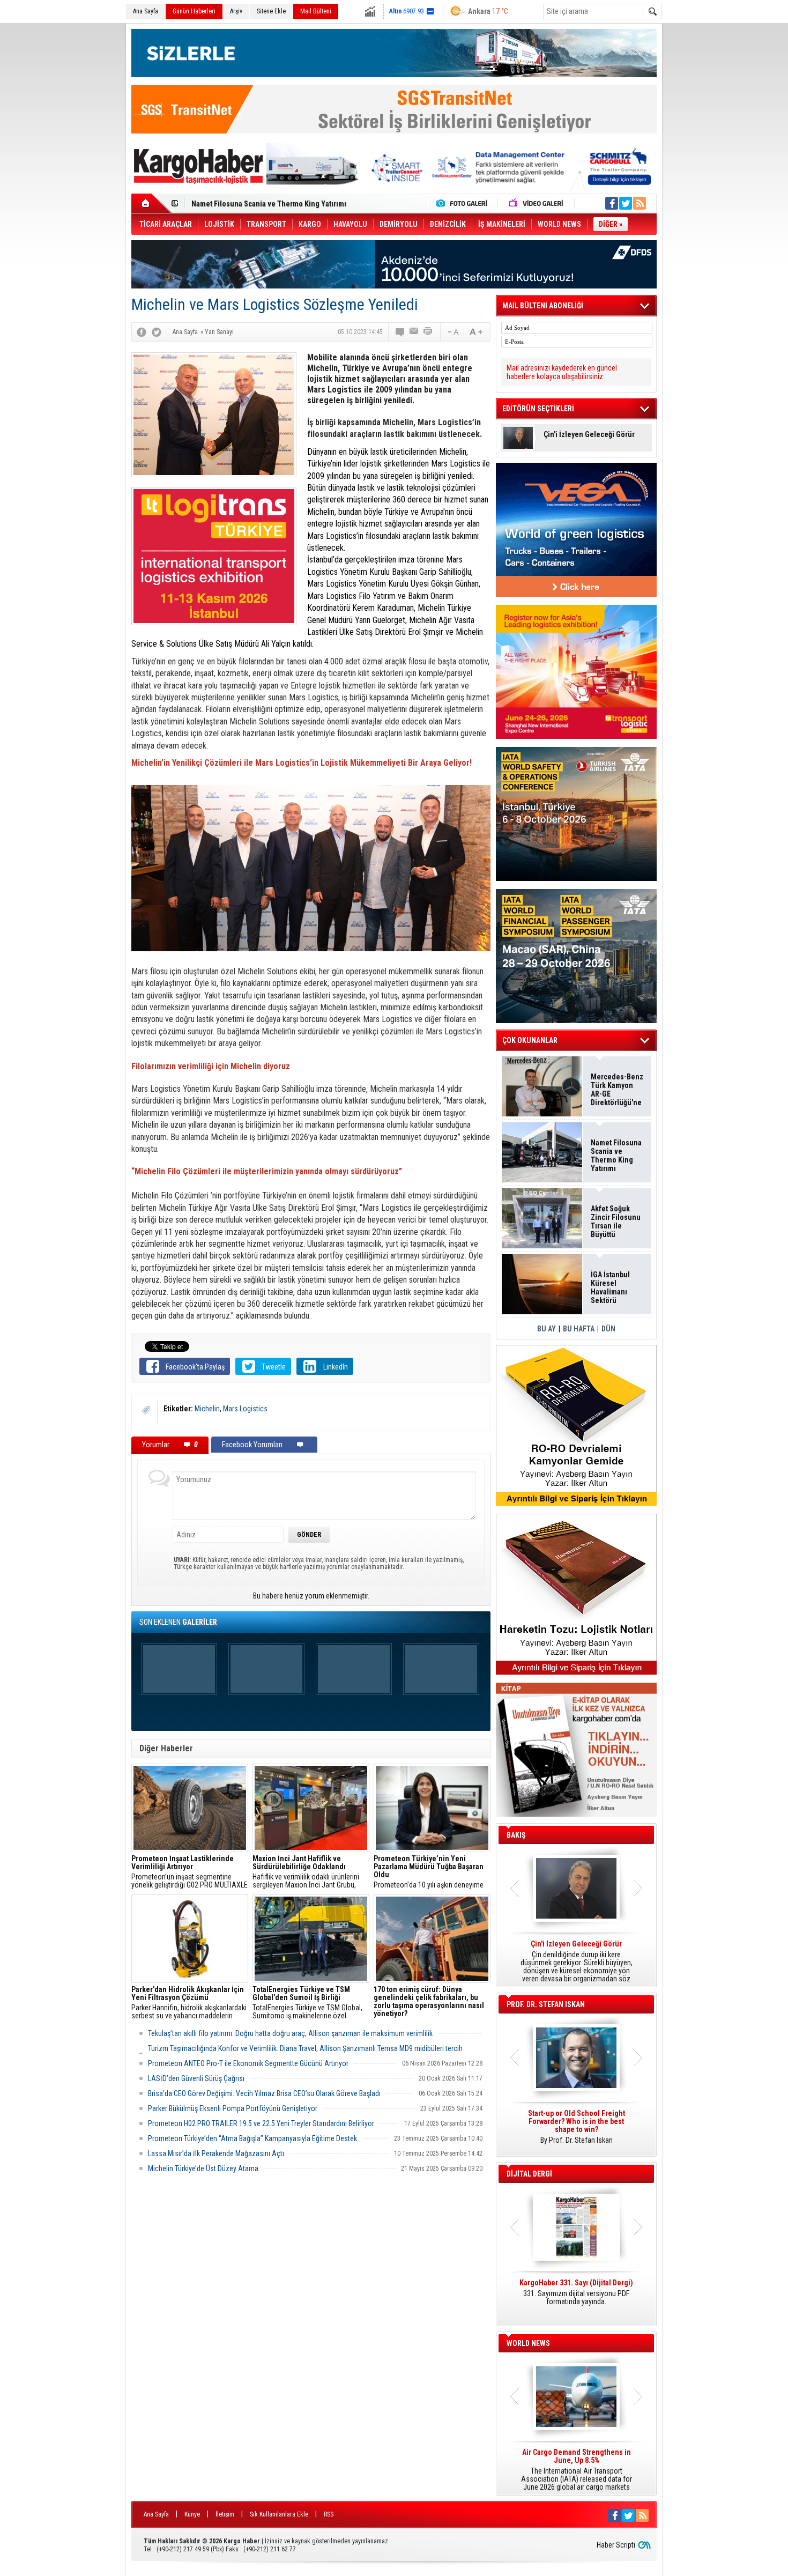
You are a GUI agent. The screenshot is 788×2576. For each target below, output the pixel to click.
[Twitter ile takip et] (626, 203)
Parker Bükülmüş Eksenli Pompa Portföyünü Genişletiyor (233, 2108)
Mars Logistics (245, 1409)
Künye (192, 2514)
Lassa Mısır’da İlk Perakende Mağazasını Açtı (216, 2153)
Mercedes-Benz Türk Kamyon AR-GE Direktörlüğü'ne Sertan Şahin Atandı (617, 1090)
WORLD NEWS (528, 2343)
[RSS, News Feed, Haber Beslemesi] (640, 203)
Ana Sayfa (146, 11)
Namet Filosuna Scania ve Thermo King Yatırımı (616, 1156)
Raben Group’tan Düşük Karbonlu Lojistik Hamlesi (272, 204)
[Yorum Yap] (400, 332)
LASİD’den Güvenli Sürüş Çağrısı (196, 2078)
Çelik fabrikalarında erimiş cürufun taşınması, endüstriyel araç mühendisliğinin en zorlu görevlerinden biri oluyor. (432, 2003)
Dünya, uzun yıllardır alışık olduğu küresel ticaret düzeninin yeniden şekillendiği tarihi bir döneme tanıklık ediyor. (576, 1961)
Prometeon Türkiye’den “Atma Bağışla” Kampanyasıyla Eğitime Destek (252, 2138)
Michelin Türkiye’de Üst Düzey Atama (203, 2168)
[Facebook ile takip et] (612, 203)
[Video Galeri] (537, 203)
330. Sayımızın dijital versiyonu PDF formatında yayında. (576, 2292)
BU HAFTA (579, 1329)
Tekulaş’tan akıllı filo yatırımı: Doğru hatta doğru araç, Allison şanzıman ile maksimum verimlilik (290, 2033)
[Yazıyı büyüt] (476, 332)
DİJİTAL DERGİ (529, 2174)
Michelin (207, 1409)
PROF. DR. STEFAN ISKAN (546, 2004)
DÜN (608, 1329)
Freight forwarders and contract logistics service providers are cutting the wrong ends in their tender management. (576, 2131)
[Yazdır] (428, 332)
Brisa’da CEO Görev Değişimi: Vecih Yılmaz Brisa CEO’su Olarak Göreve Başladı (264, 2093)
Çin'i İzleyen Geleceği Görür (589, 435)
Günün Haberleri (194, 11)
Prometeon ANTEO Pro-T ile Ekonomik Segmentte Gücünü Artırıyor (248, 2063)
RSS (329, 2514)
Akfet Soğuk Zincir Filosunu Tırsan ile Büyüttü (616, 1222)
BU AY (547, 1329)
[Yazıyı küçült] (452, 332)
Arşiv (236, 11)
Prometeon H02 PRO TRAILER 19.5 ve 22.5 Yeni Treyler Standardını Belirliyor (261, 2123)
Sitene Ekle (271, 11)
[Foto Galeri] (464, 203)
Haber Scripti (616, 2545)
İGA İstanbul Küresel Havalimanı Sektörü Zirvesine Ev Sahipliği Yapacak (611, 1287)
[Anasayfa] (151, 203)
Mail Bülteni (316, 11)
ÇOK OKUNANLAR (530, 1040)
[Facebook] (142, 332)
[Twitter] (157, 332)
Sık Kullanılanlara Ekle (279, 2514)
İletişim (225, 2514)
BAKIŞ (516, 1835)
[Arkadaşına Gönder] (414, 332)
